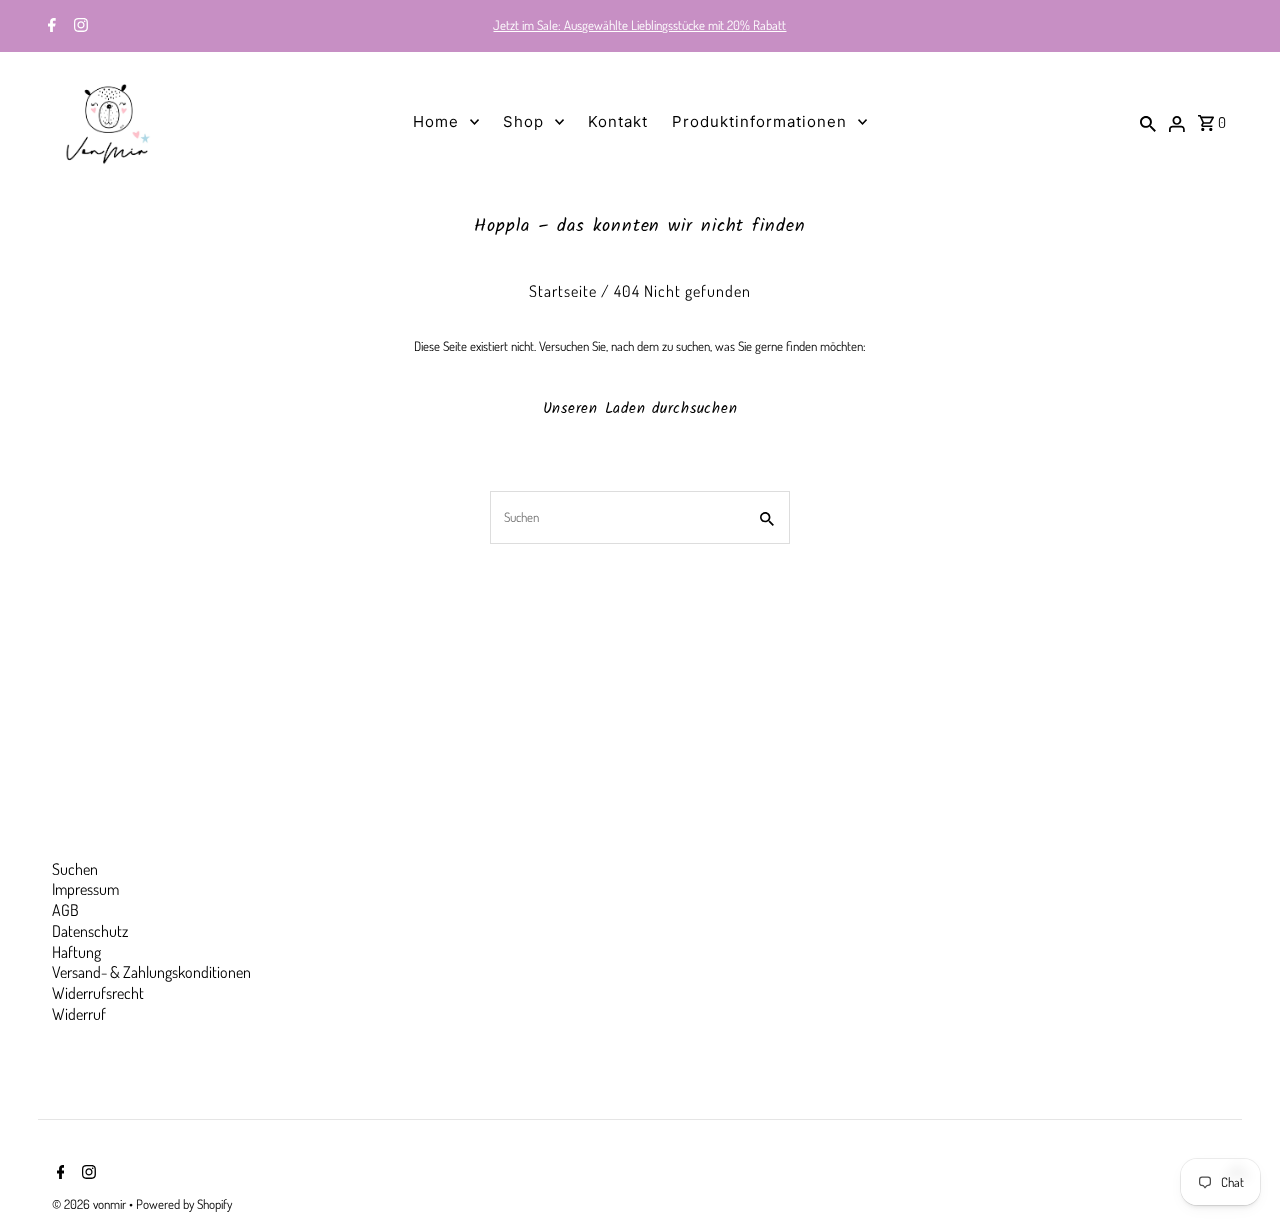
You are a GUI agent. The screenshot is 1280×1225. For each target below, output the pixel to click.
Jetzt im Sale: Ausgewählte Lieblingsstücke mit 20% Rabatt (639, 25)
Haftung (76, 952)
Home (436, 121)
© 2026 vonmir (90, 1204)
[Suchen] (1148, 122)
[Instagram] (78, 27)
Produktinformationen (759, 121)
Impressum (85, 889)
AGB (65, 910)
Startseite (563, 291)
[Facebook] (49, 27)
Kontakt (618, 121)
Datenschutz (90, 931)
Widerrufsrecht (98, 993)
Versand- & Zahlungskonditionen (151, 972)
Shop (523, 121)
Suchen (75, 869)
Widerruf (79, 1014)
